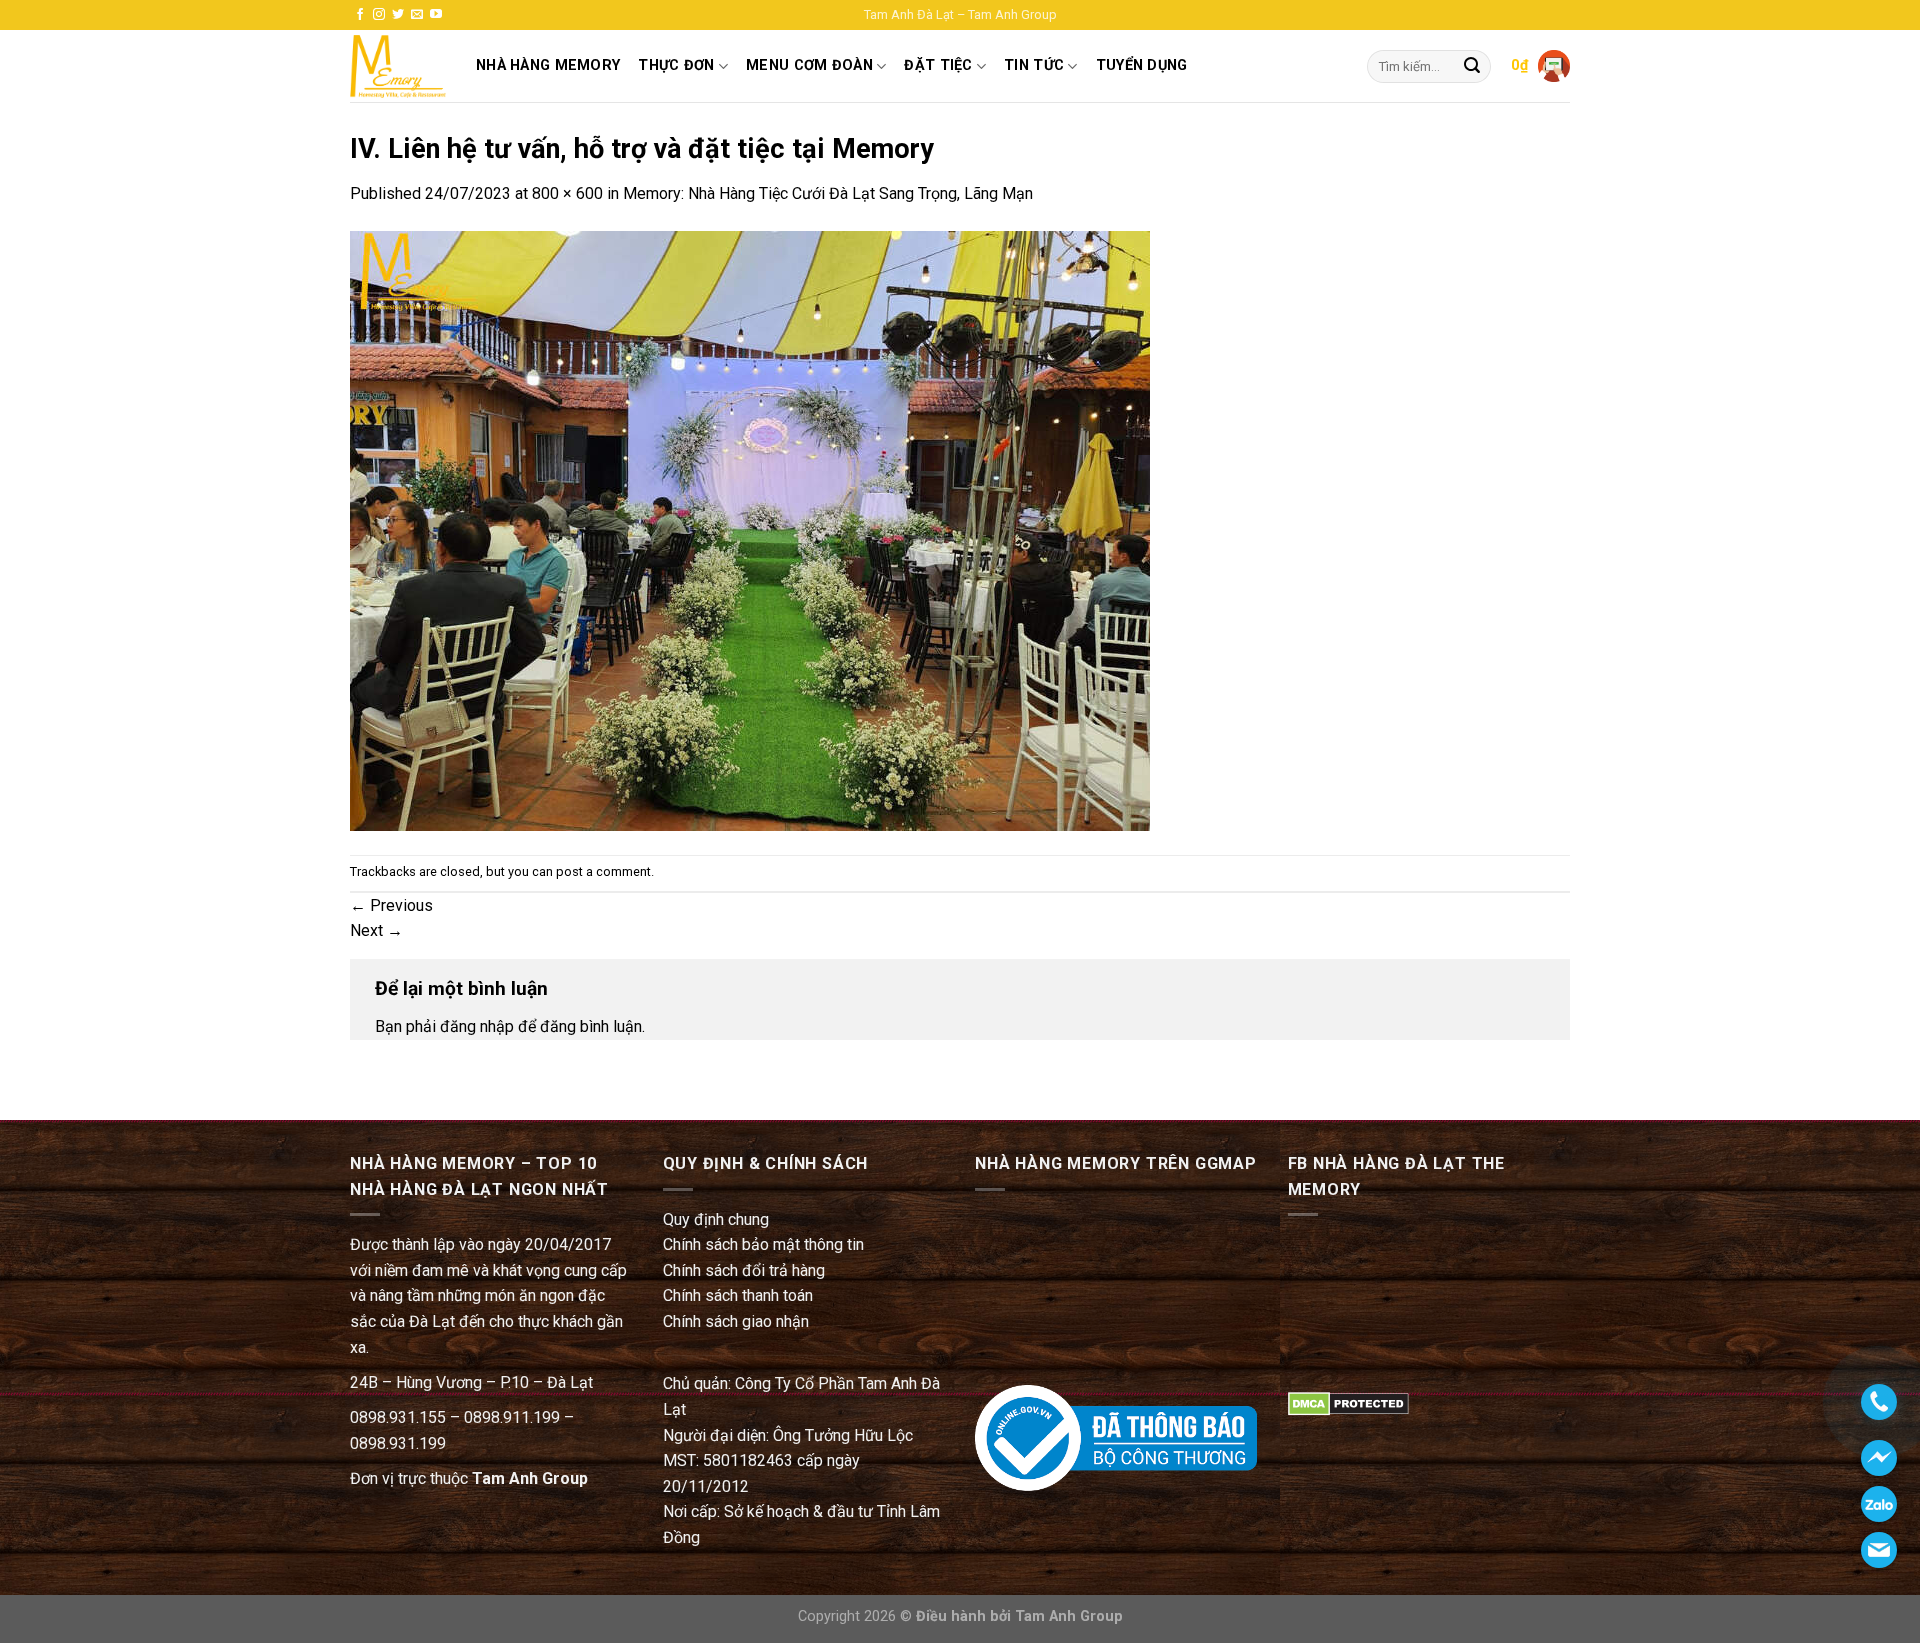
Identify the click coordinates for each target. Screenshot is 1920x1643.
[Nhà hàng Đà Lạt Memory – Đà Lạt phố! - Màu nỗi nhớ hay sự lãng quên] (398, 66)
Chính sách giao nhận (736, 1321)
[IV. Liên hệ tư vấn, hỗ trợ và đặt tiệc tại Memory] (750, 529)
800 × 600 (567, 193)
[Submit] (1472, 67)
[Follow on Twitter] (398, 15)
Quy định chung (716, 1219)
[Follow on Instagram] (379, 15)
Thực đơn (676, 65)
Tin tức (1034, 65)
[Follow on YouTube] (436, 15)
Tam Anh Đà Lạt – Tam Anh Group (960, 14)
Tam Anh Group (530, 1478)
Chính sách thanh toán (738, 1295)
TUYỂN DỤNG (1142, 65)
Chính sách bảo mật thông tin (763, 1244)
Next (376, 930)
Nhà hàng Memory (548, 65)
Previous (391, 905)
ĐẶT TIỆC (938, 65)
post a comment (603, 871)
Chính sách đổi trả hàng (744, 1270)
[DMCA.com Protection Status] (1348, 1402)
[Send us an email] (417, 15)
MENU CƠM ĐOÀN (809, 65)
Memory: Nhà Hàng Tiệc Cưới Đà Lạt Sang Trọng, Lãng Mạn (828, 193)
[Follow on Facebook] (360, 15)
